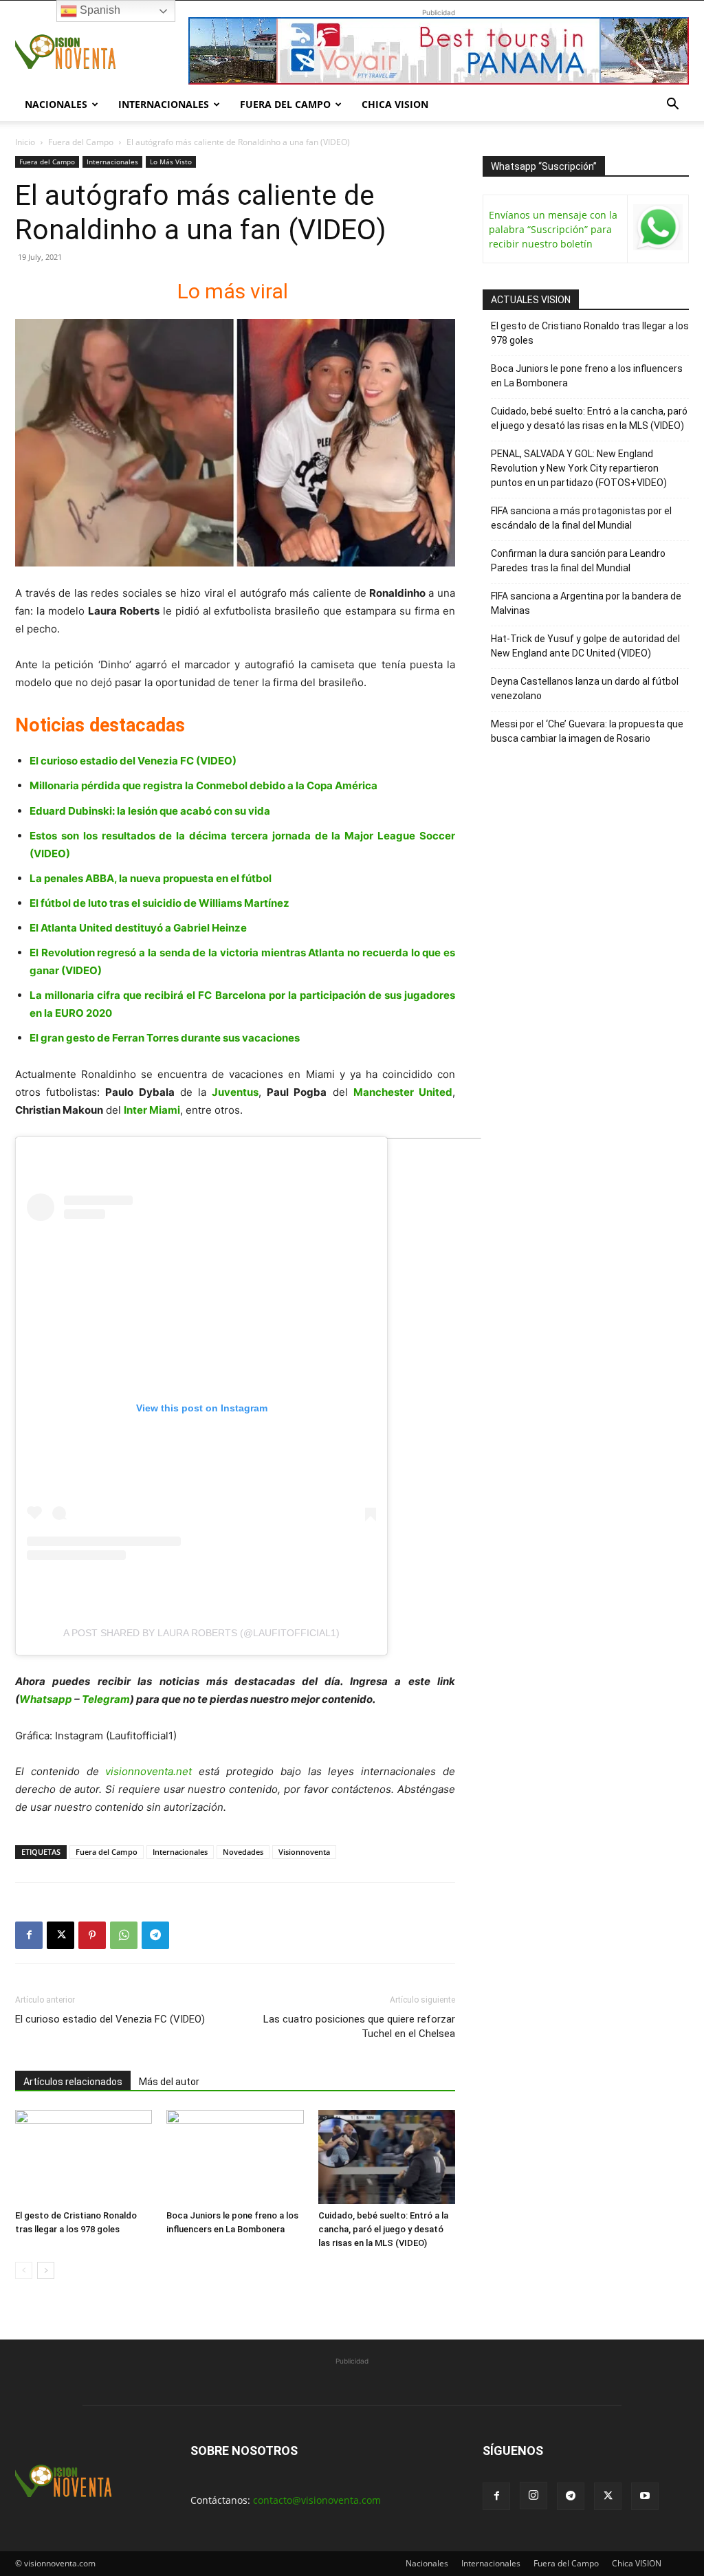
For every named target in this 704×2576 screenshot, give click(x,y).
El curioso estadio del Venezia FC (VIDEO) (133, 761)
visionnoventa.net (148, 1771)
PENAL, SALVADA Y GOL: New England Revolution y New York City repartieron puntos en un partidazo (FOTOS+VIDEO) (579, 468)
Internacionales (164, 104)
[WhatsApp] (124, 1935)
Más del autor (169, 2082)
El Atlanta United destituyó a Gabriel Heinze (138, 928)
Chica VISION (395, 104)
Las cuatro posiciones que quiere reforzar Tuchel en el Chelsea (359, 2026)
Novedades (243, 1852)
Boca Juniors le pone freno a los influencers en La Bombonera (587, 376)
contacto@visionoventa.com (317, 2500)
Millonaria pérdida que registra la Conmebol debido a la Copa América (203, 785)
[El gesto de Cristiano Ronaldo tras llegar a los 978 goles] (84, 2157)
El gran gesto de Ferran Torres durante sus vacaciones (165, 1038)
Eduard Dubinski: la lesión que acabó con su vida (150, 811)
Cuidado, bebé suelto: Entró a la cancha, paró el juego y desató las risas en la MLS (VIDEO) (383, 2229)
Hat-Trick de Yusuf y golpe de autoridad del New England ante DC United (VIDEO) (585, 646)
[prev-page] (24, 2270)
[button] (672, 106)
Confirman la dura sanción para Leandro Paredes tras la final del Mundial (578, 561)
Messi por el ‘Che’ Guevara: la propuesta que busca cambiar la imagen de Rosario (587, 731)
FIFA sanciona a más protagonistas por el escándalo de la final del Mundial (581, 518)
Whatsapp (46, 1699)
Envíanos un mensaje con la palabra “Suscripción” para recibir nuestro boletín (553, 229)
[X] (60, 1935)
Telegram (106, 1699)
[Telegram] (155, 1935)
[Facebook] (29, 1935)
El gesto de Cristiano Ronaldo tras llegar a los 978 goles (590, 333)
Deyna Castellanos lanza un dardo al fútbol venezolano (585, 689)
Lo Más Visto (171, 162)
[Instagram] (533, 2496)
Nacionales (56, 104)
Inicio (25, 142)
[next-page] (46, 2270)
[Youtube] (645, 2496)
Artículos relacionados (73, 2082)
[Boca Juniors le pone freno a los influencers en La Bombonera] (235, 2157)
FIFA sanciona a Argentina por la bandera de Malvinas (586, 603)
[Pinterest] (92, 1935)
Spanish (99, 10)
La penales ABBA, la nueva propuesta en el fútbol (151, 878)
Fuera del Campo (285, 104)
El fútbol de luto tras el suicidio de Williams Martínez (159, 903)
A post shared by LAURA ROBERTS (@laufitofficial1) (201, 1633)
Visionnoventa (304, 1852)
